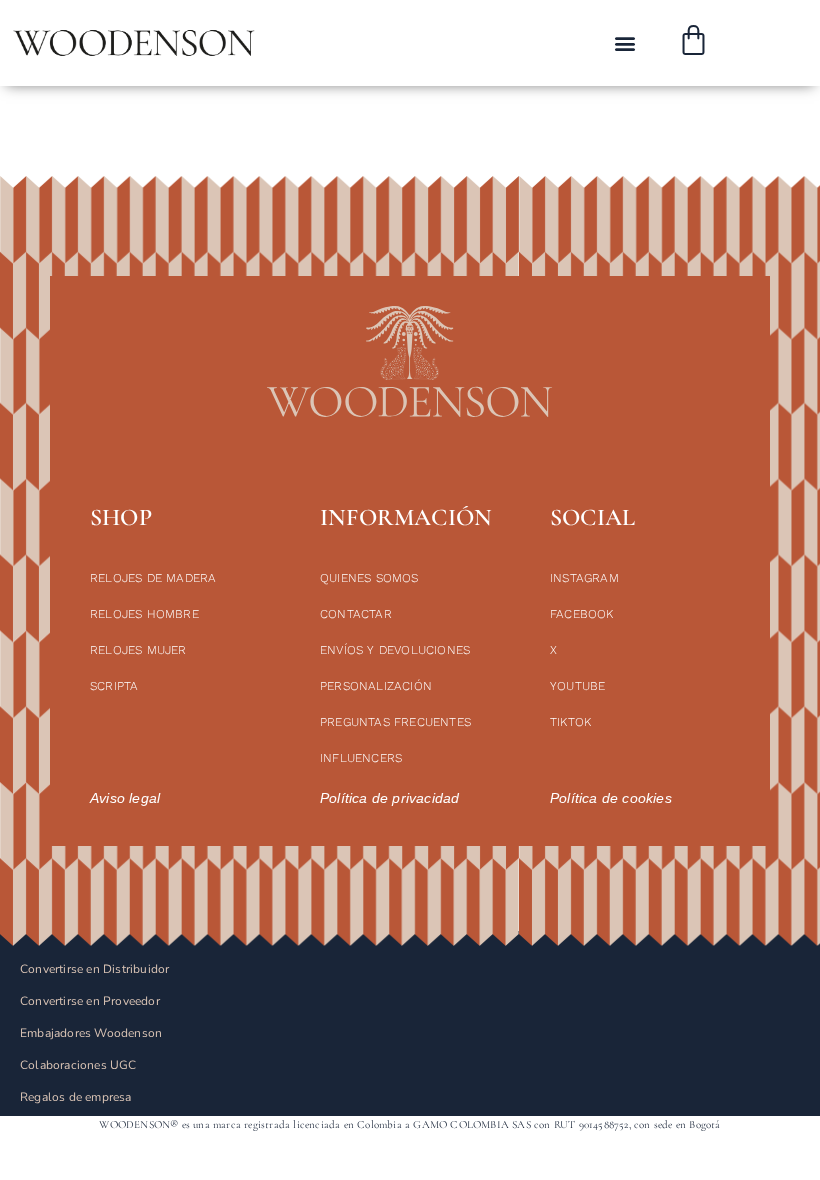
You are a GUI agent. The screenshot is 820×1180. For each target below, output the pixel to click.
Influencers (361, 758)
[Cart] (693, 43)
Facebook (582, 614)
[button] (625, 43)
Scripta (114, 686)
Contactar (356, 614)
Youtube (577, 686)
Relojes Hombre (144, 614)
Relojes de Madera (153, 578)
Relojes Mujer (138, 650)
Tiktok (570, 722)
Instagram (584, 578)
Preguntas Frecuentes (395, 722)
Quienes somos (369, 578)
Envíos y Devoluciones (395, 650)
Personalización (376, 686)
